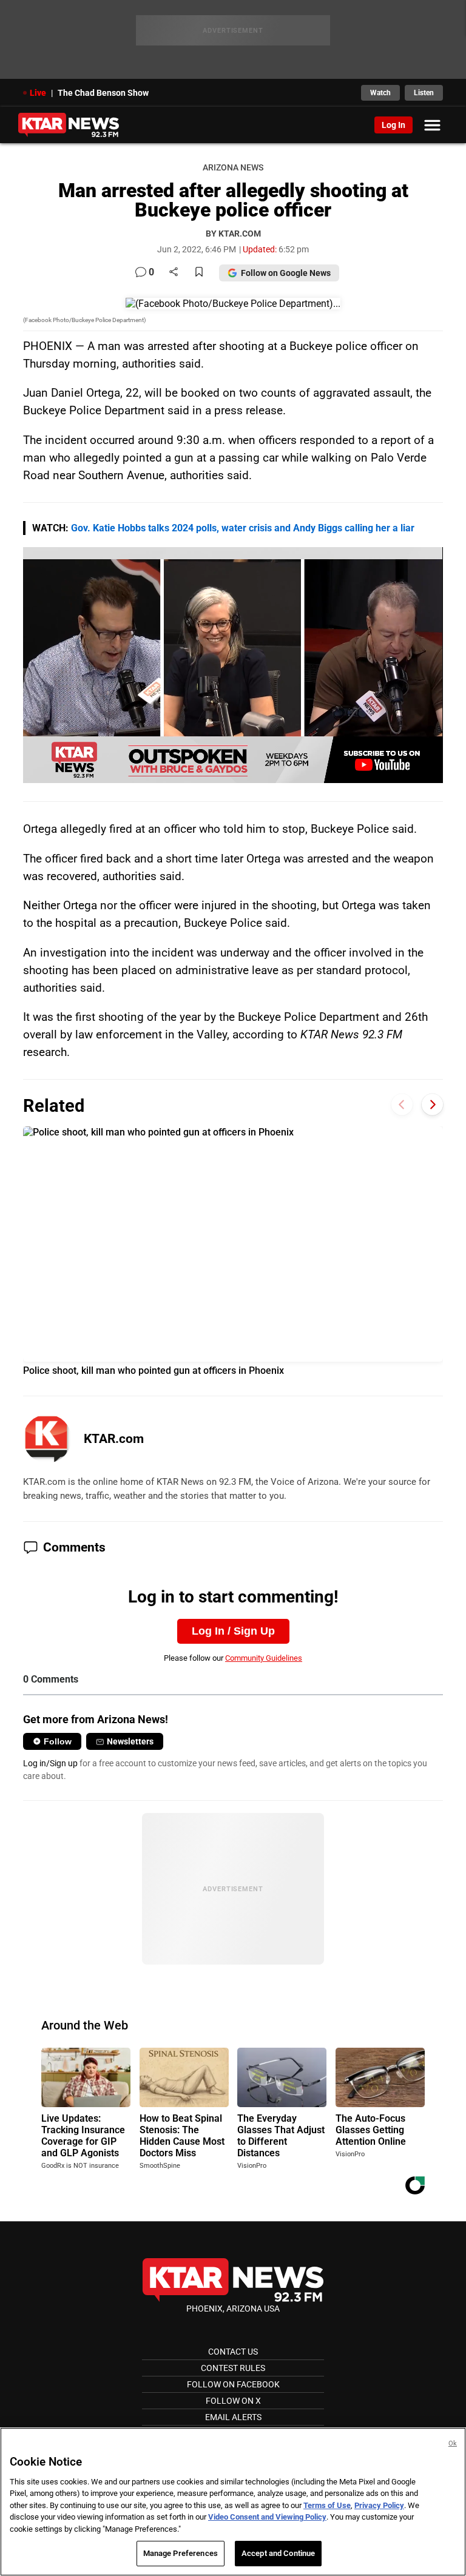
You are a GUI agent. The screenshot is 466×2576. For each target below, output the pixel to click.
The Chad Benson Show (103, 93)
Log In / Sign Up (233, 1631)
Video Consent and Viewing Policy (267, 2517)
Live (38, 93)
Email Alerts (233, 2417)
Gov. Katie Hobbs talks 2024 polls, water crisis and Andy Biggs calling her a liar (243, 528)
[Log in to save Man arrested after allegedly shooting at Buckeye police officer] (199, 273)
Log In (393, 125)
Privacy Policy (379, 2505)
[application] (233, 665)
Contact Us (233, 2352)
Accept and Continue (278, 2553)
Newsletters (130, 1741)
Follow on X (233, 2401)
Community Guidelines (264, 1658)
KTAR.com (114, 1439)
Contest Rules (233, 2368)
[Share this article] (174, 273)
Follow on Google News (286, 273)
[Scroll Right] (432, 1104)
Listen (424, 93)
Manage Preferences (181, 2553)
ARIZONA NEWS (233, 168)
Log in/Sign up (50, 1763)
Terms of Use (327, 2505)
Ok (453, 2443)
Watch (380, 93)
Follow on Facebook (233, 2384)
